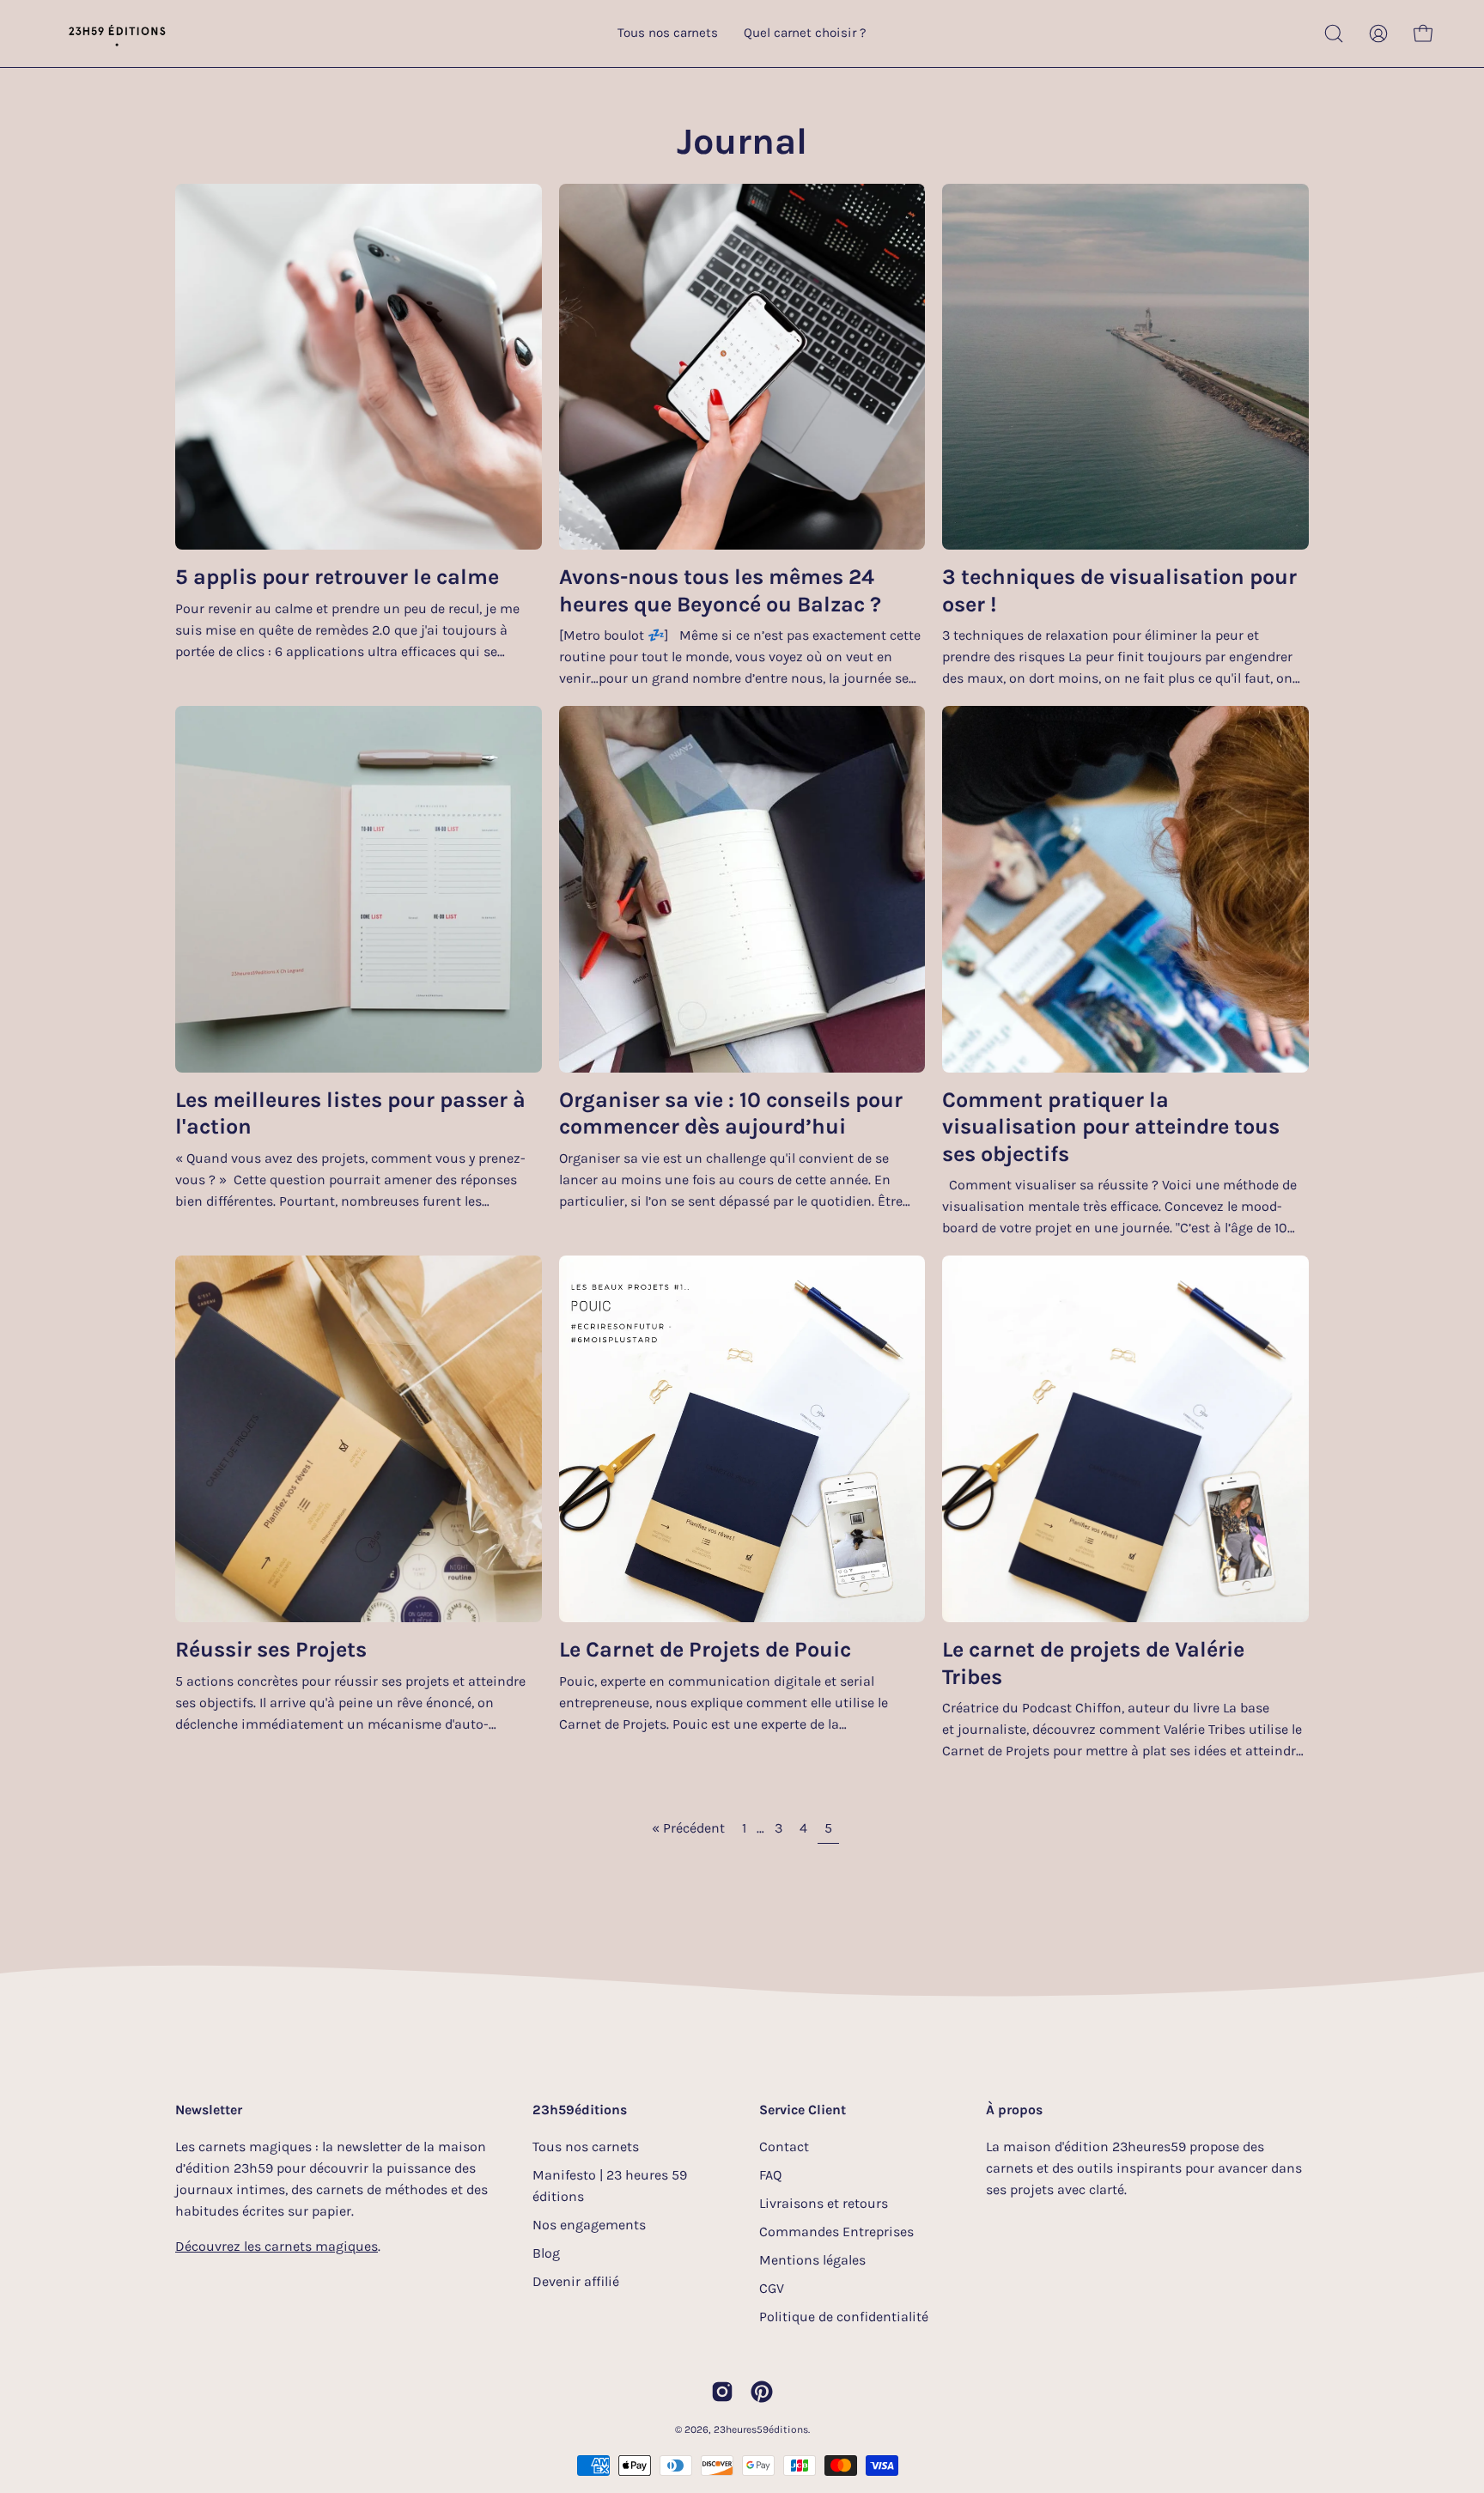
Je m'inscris (888, 1346)
